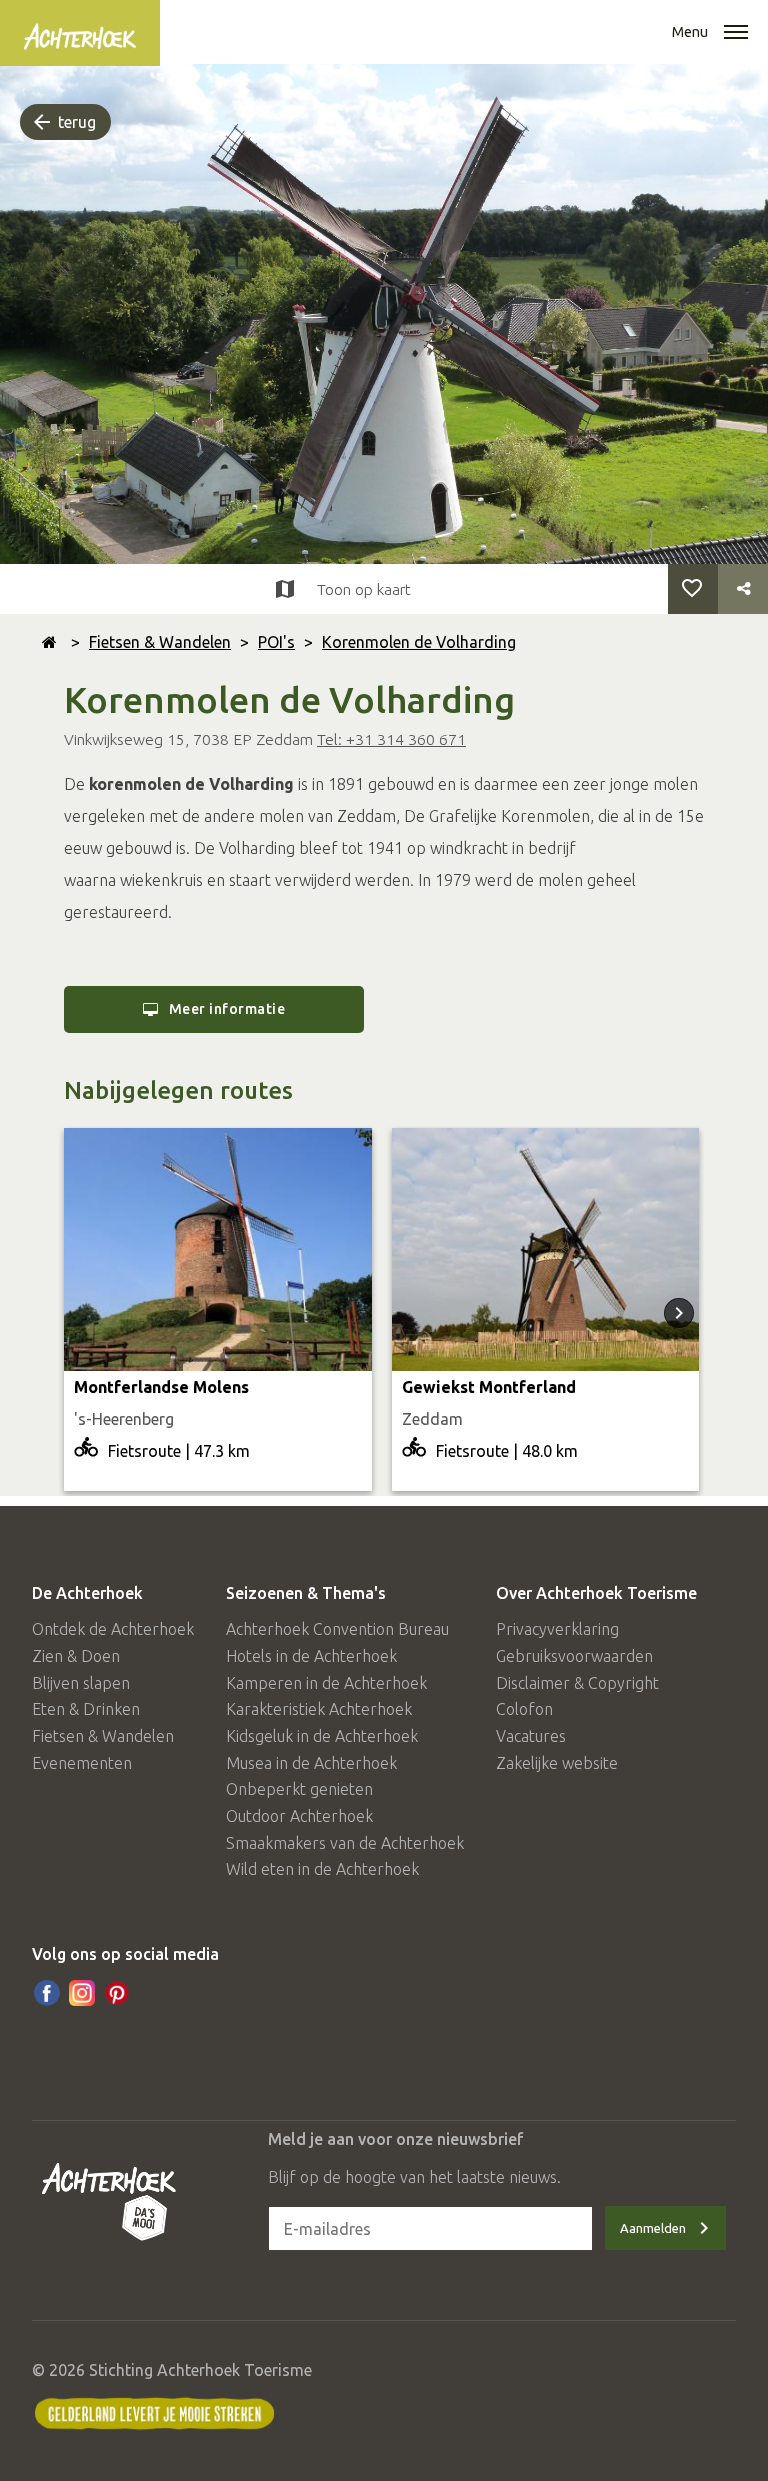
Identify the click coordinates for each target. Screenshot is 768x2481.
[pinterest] (117, 1993)
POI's (276, 642)
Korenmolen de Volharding (419, 642)
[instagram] (82, 1993)
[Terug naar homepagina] (49, 642)
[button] (736, 34)
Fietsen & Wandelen (160, 642)
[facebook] (47, 1993)
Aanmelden (653, 2228)
